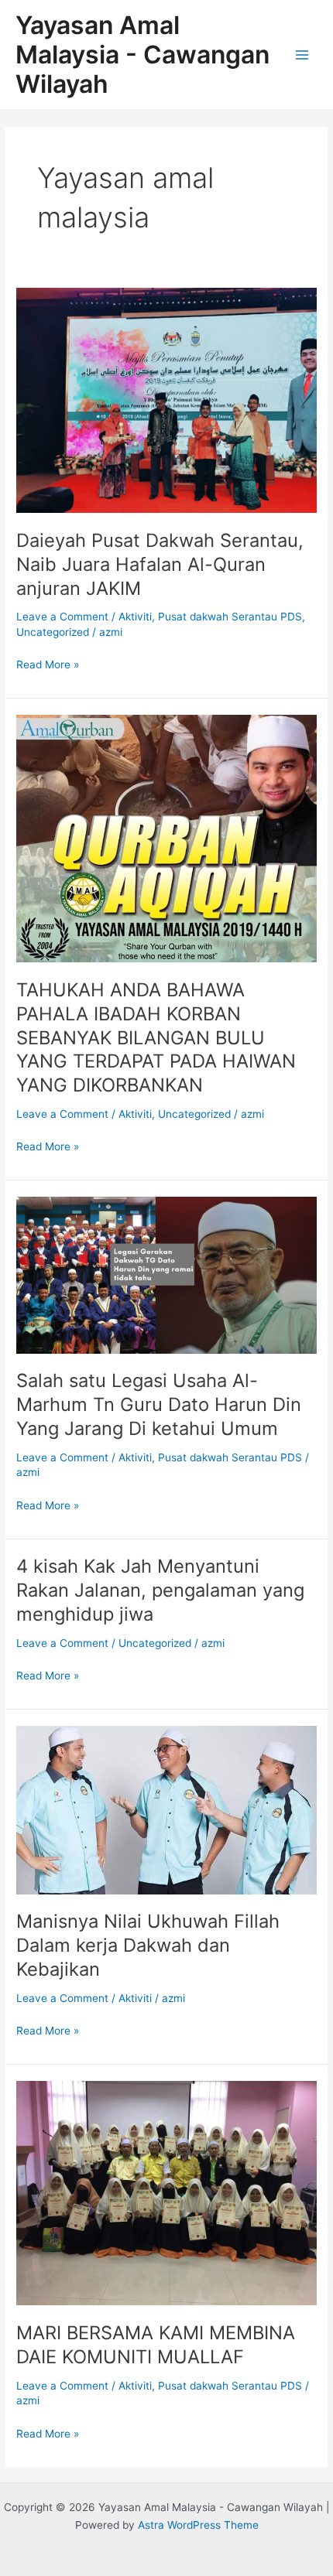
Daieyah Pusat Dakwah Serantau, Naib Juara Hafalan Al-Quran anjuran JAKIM (160, 564)
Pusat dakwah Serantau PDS (230, 617)
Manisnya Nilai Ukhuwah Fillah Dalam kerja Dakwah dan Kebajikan (148, 1945)
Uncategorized (53, 632)
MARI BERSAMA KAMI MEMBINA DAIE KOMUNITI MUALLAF (156, 2345)
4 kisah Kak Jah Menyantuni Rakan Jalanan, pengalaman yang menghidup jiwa (160, 1590)
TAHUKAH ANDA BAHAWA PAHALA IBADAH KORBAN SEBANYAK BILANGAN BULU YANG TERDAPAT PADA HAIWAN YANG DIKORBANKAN (156, 1037)
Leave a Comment (62, 617)
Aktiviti (135, 617)
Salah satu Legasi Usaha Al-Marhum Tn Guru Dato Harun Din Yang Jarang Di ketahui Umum (159, 1404)
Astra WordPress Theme (198, 2525)
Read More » (48, 663)
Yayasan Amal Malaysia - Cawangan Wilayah (142, 55)
